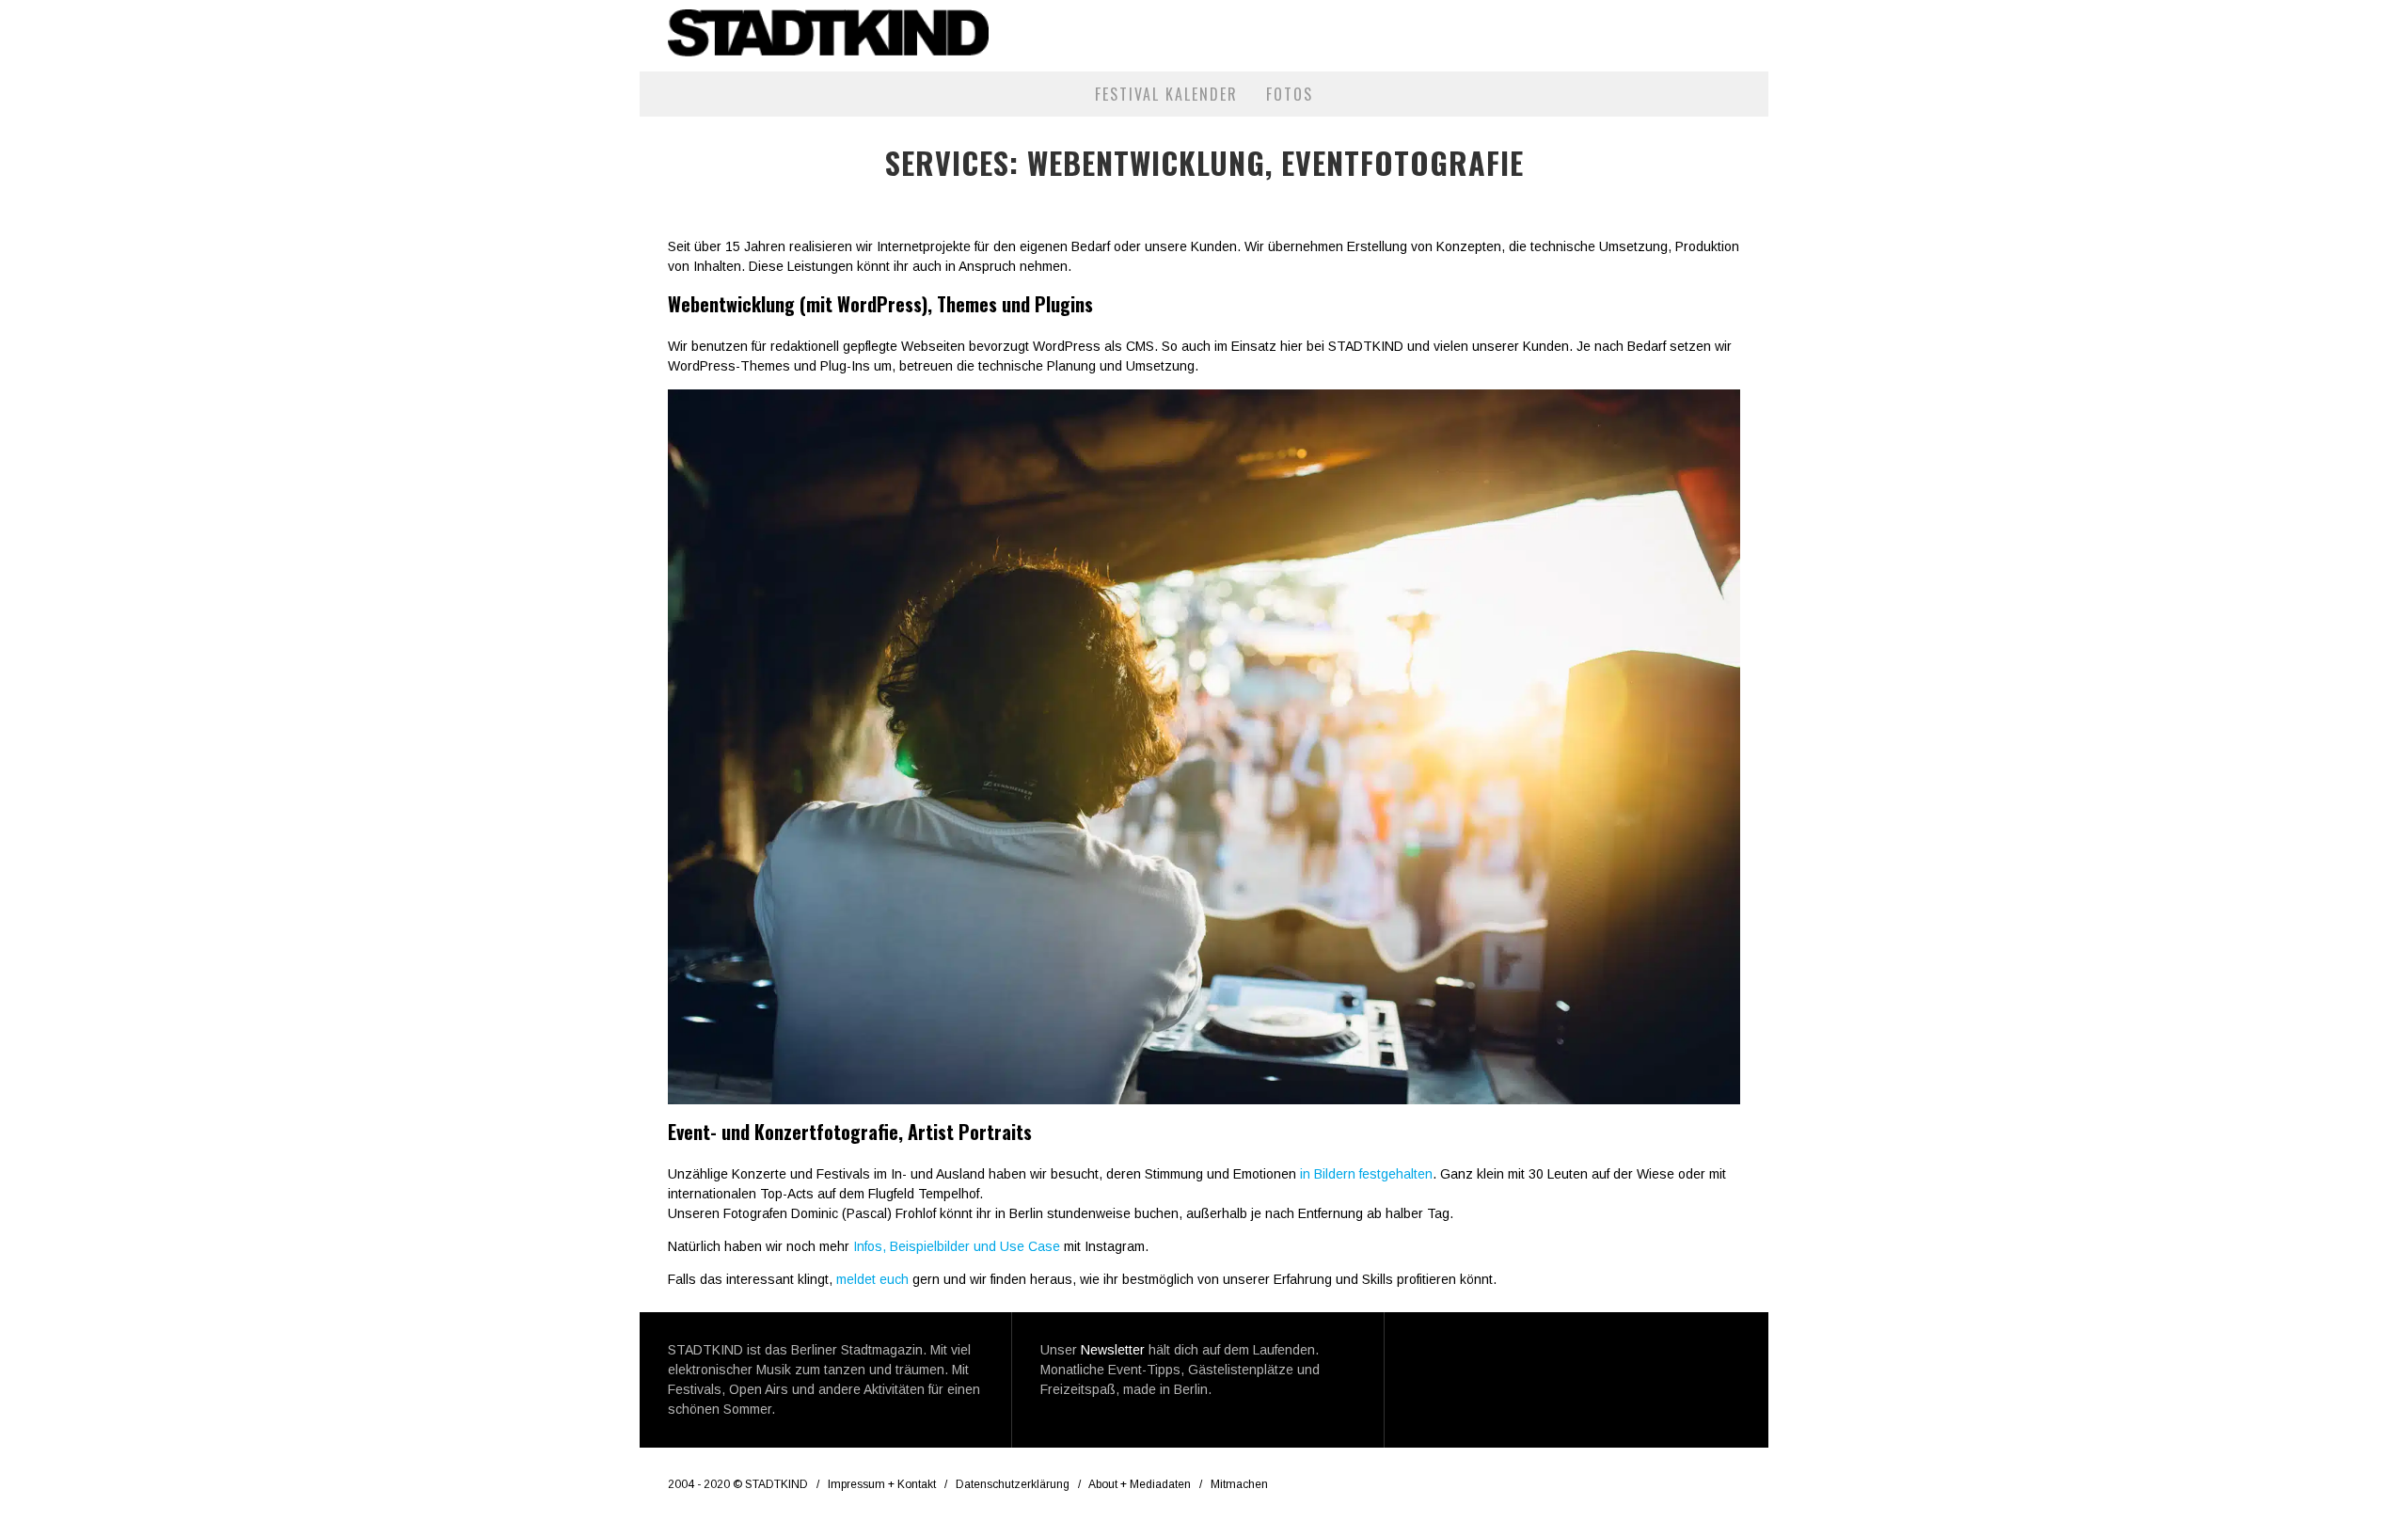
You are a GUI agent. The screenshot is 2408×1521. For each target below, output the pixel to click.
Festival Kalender (1166, 94)
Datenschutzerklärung (1013, 1484)
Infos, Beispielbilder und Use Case (957, 1246)
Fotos (1290, 94)
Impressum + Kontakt (882, 1484)
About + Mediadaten (1140, 1484)
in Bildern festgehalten (1366, 1174)
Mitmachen (1239, 1484)
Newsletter (1113, 1350)
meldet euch (872, 1279)
